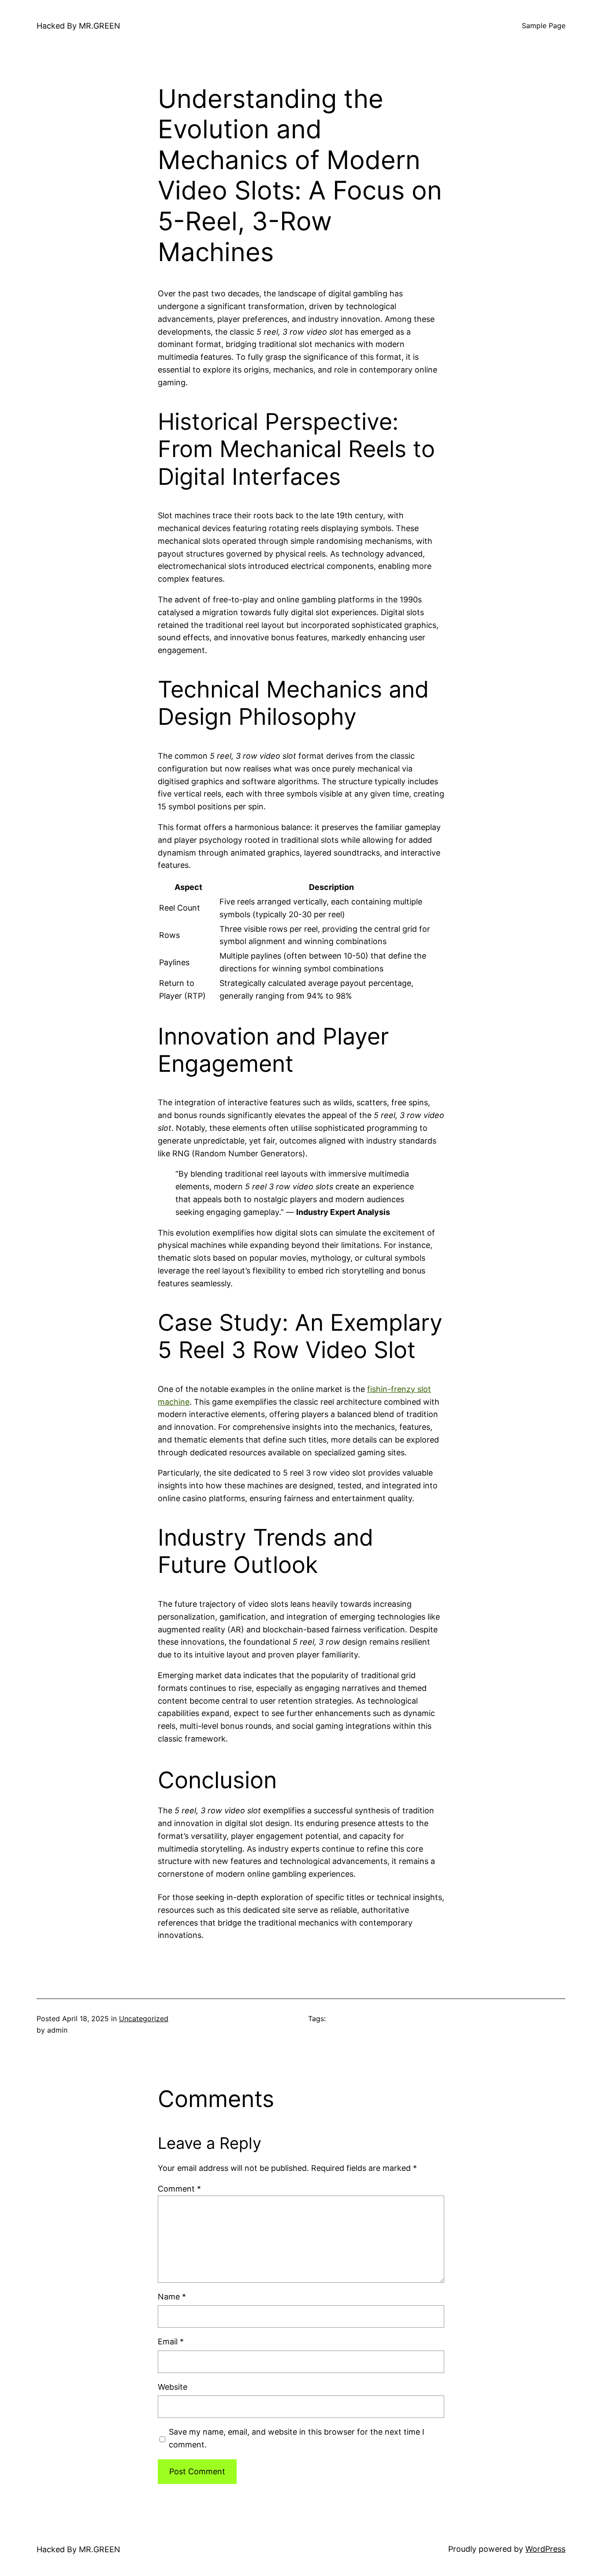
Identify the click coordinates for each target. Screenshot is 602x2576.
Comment (179, 2189)
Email (171, 2342)
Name (172, 2297)
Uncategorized (144, 2019)
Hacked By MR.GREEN (78, 26)
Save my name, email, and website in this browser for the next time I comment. (297, 2438)
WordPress (545, 2549)
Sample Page (544, 26)
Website (173, 2387)
